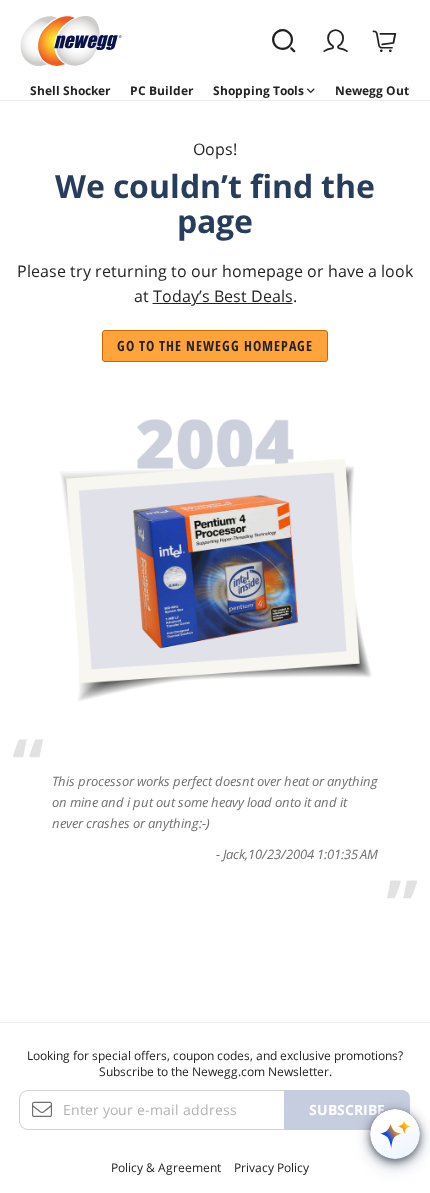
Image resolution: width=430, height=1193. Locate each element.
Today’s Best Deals (223, 296)
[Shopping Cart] (386, 41)
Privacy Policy (271, 1167)
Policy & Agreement (166, 1167)
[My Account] (337, 41)
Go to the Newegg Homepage (215, 345)
